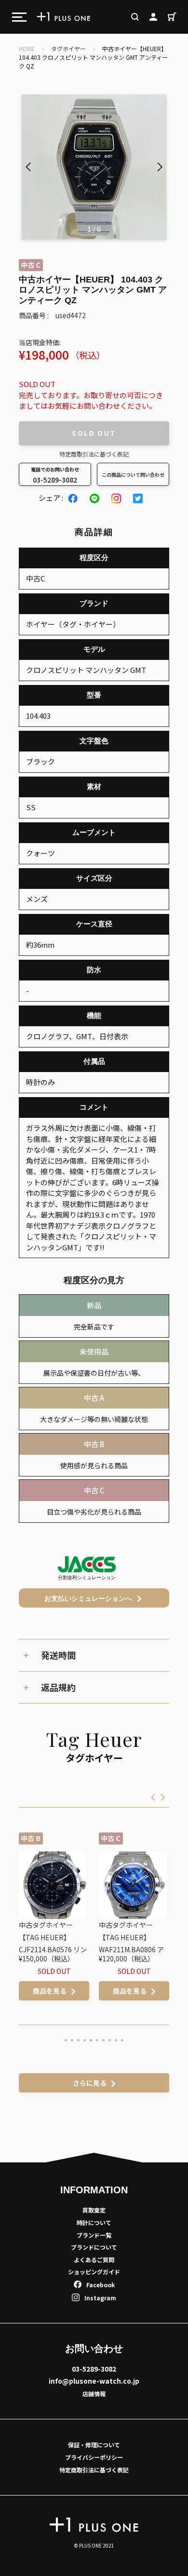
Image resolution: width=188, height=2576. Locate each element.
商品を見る (68, 1991)
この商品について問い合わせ (133, 475)
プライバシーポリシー (94, 2457)
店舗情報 (94, 2394)
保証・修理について (94, 2445)
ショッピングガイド (94, 2272)
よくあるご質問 (94, 2260)
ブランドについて (94, 2247)
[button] (160, 167)
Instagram (100, 2298)
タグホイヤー (68, 48)
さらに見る (90, 2083)
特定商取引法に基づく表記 (94, 454)
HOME (27, 48)
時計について (94, 2222)
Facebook (101, 2285)
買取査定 (94, 2210)
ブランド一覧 (94, 2235)
